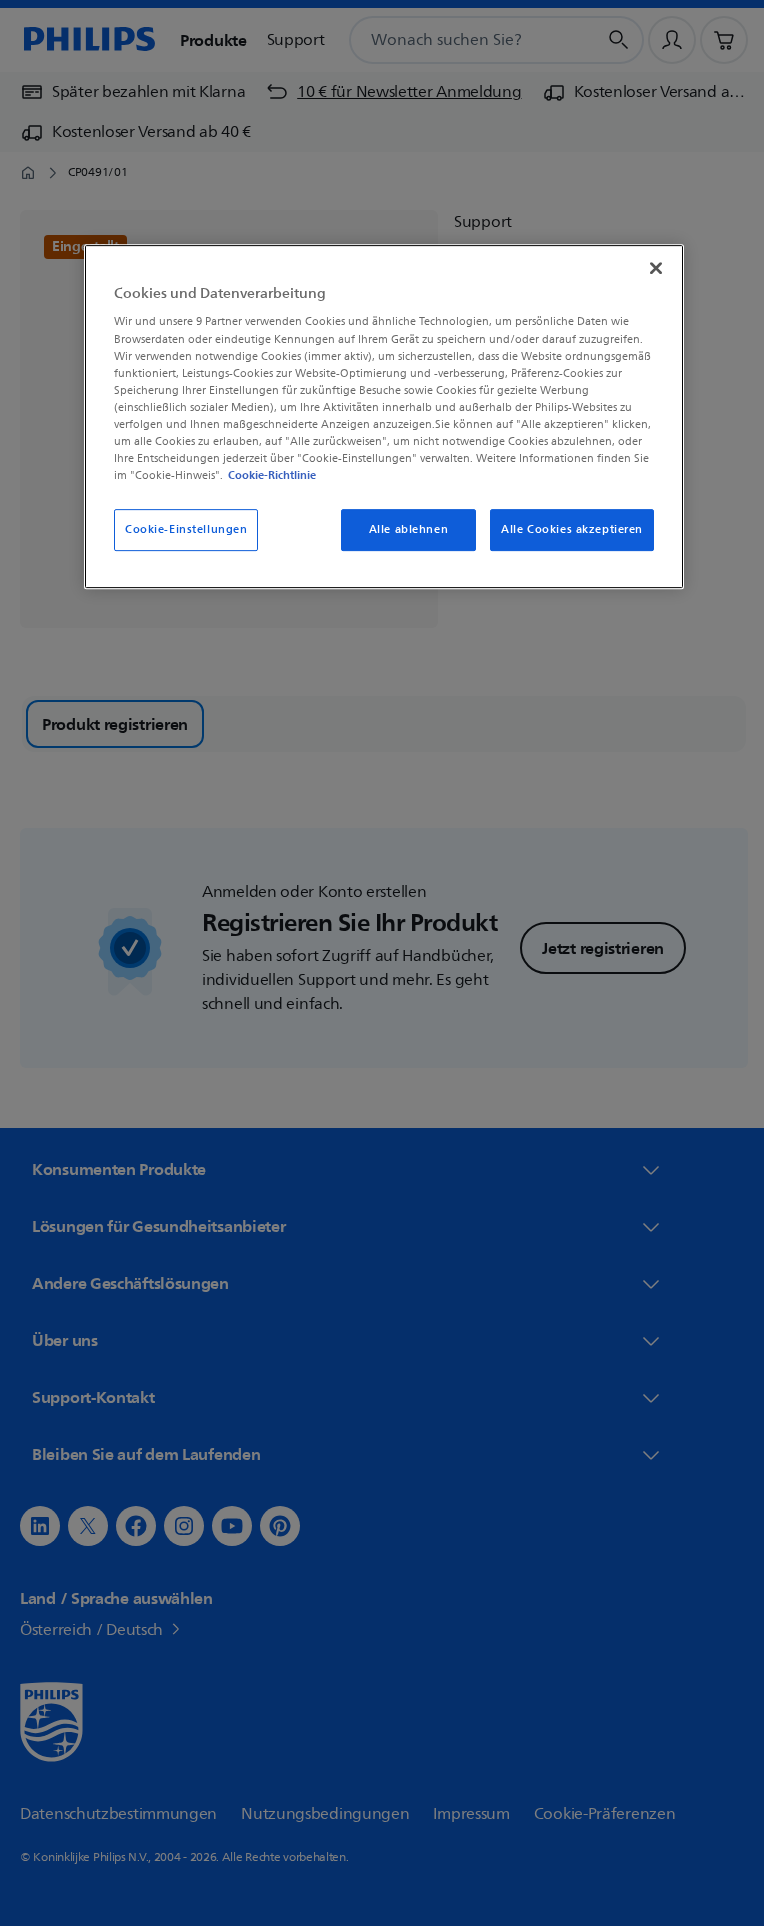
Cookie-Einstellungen (179, 529)
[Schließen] (649, 268)
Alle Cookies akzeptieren (565, 529)
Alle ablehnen (400, 529)
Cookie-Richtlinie (265, 475)
